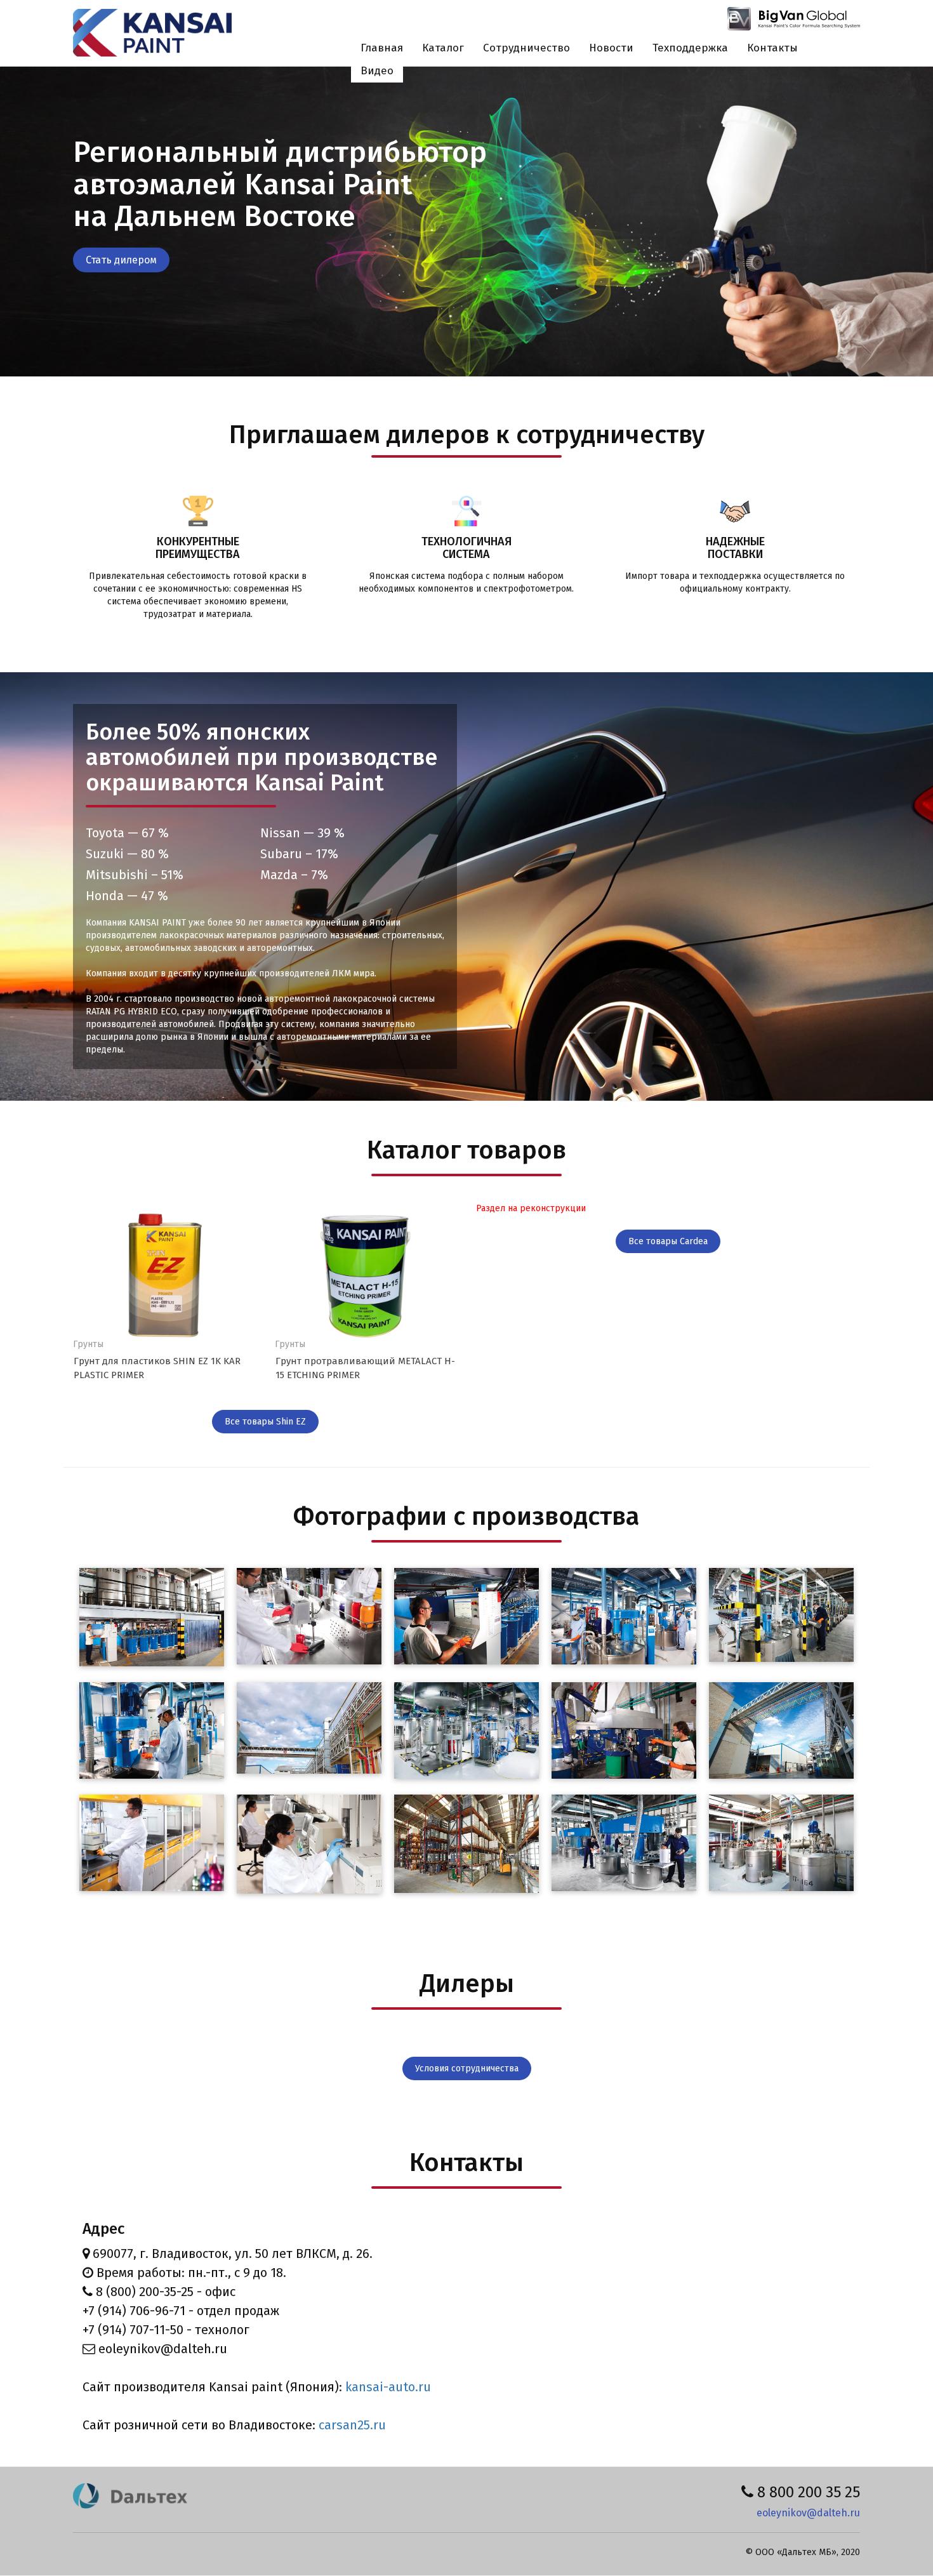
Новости (611, 48)
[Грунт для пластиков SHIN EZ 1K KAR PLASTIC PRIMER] (164, 1275)
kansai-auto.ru (388, 2387)
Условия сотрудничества (467, 2068)
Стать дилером (121, 260)
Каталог (443, 48)
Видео (377, 71)
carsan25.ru (352, 2425)
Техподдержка (690, 48)
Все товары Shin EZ (265, 1422)
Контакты (772, 48)
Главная (382, 48)
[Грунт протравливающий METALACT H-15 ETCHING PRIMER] (366, 1275)
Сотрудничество (526, 48)
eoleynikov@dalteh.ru (808, 2513)
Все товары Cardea (668, 1241)
